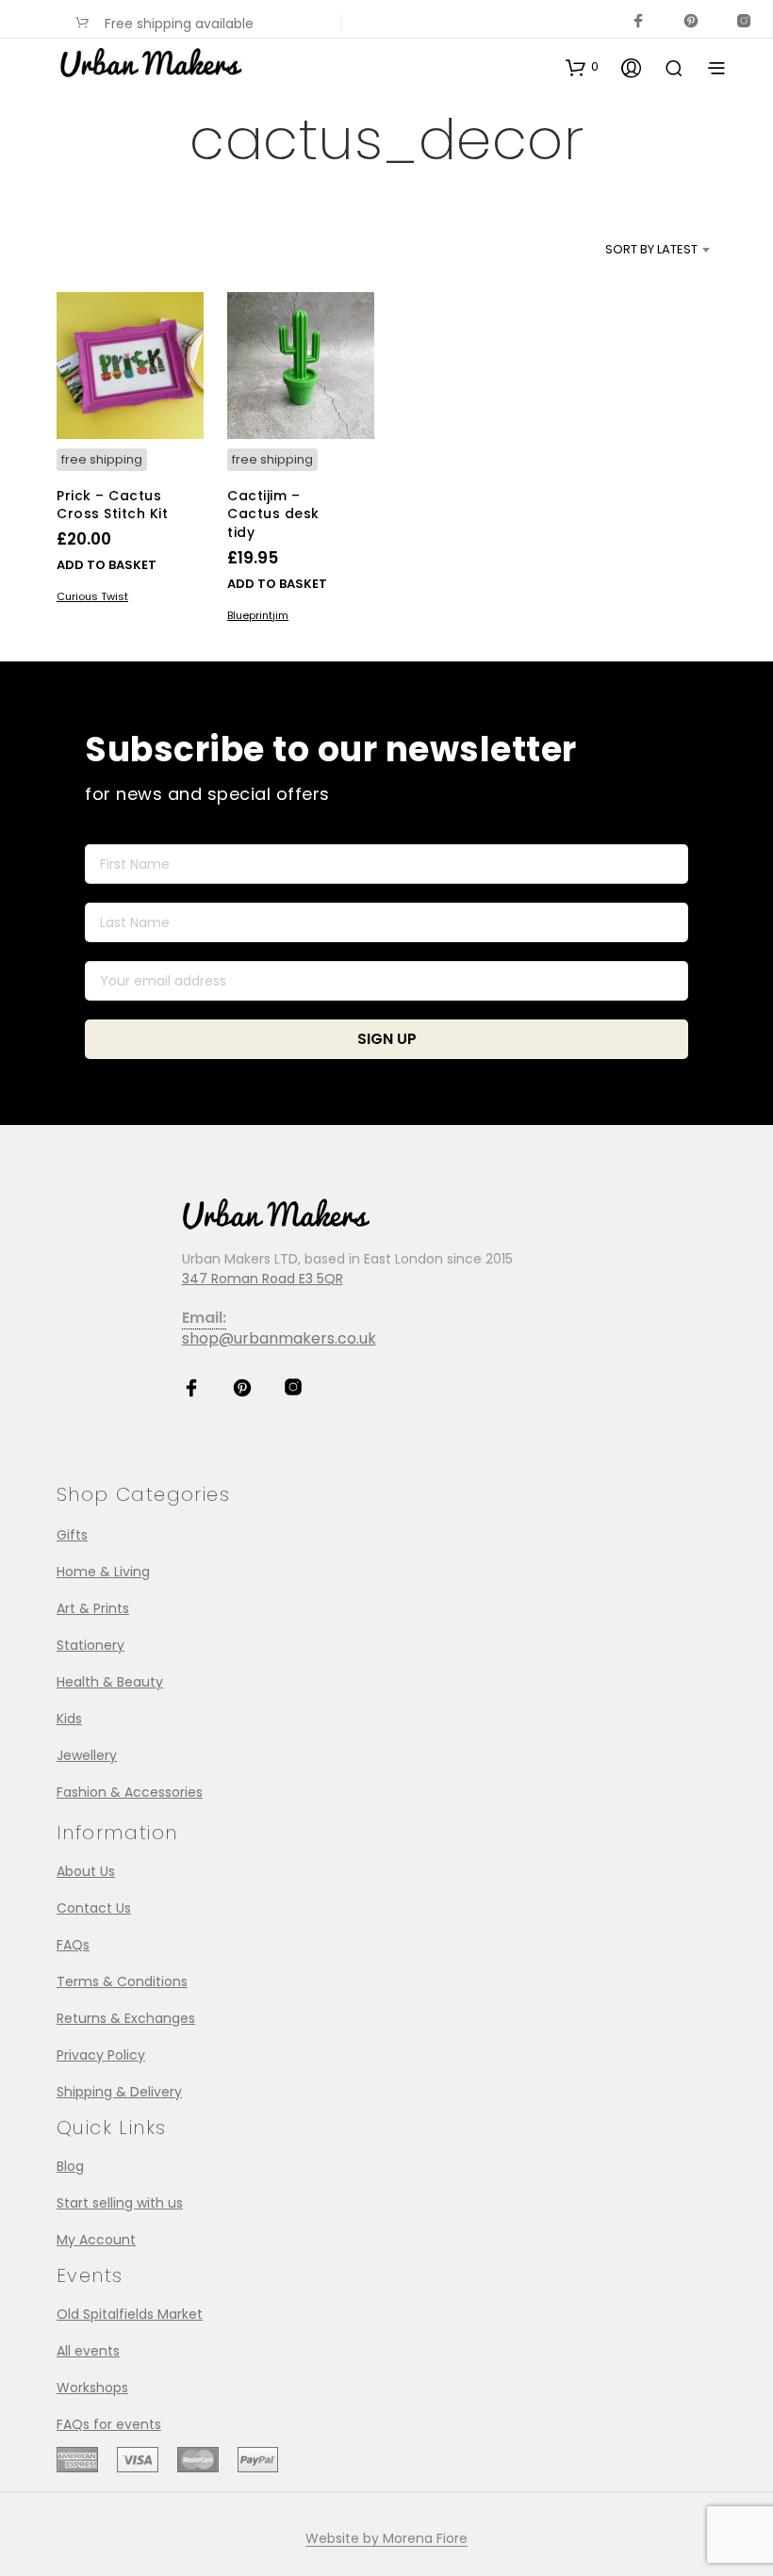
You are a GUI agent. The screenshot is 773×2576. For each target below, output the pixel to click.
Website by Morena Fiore (386, 2539)
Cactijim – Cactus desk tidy (273, 514)
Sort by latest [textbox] (651, 249)
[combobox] (620, 250)
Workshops (92, 2388)
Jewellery (87, 1755)
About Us (86, 1871)
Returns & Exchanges (126, 2018)
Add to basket (107, 565)
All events (88, 2351)
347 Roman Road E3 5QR (263, 1279)
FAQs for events (109, 2424)
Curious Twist (92, 596)
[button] (582, 67)
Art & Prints (93, 1608)
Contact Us (94, 1908)
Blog (70, 2166)
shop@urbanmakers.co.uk (279, 1338)
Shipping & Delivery (119, 2092)
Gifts (72, 1535)
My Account (96, 2240)
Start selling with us (120, 2203)
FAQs (73, 1945)
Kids (69, 1719)
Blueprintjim (258, 615)
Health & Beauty (110, 1682)
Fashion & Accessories (130, 1792)
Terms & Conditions (122, 1981)
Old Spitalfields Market (130, 2314)
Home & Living (103, 1572)
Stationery (90, 1645)
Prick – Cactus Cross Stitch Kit (112, 505)
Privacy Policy (101, 2055)
